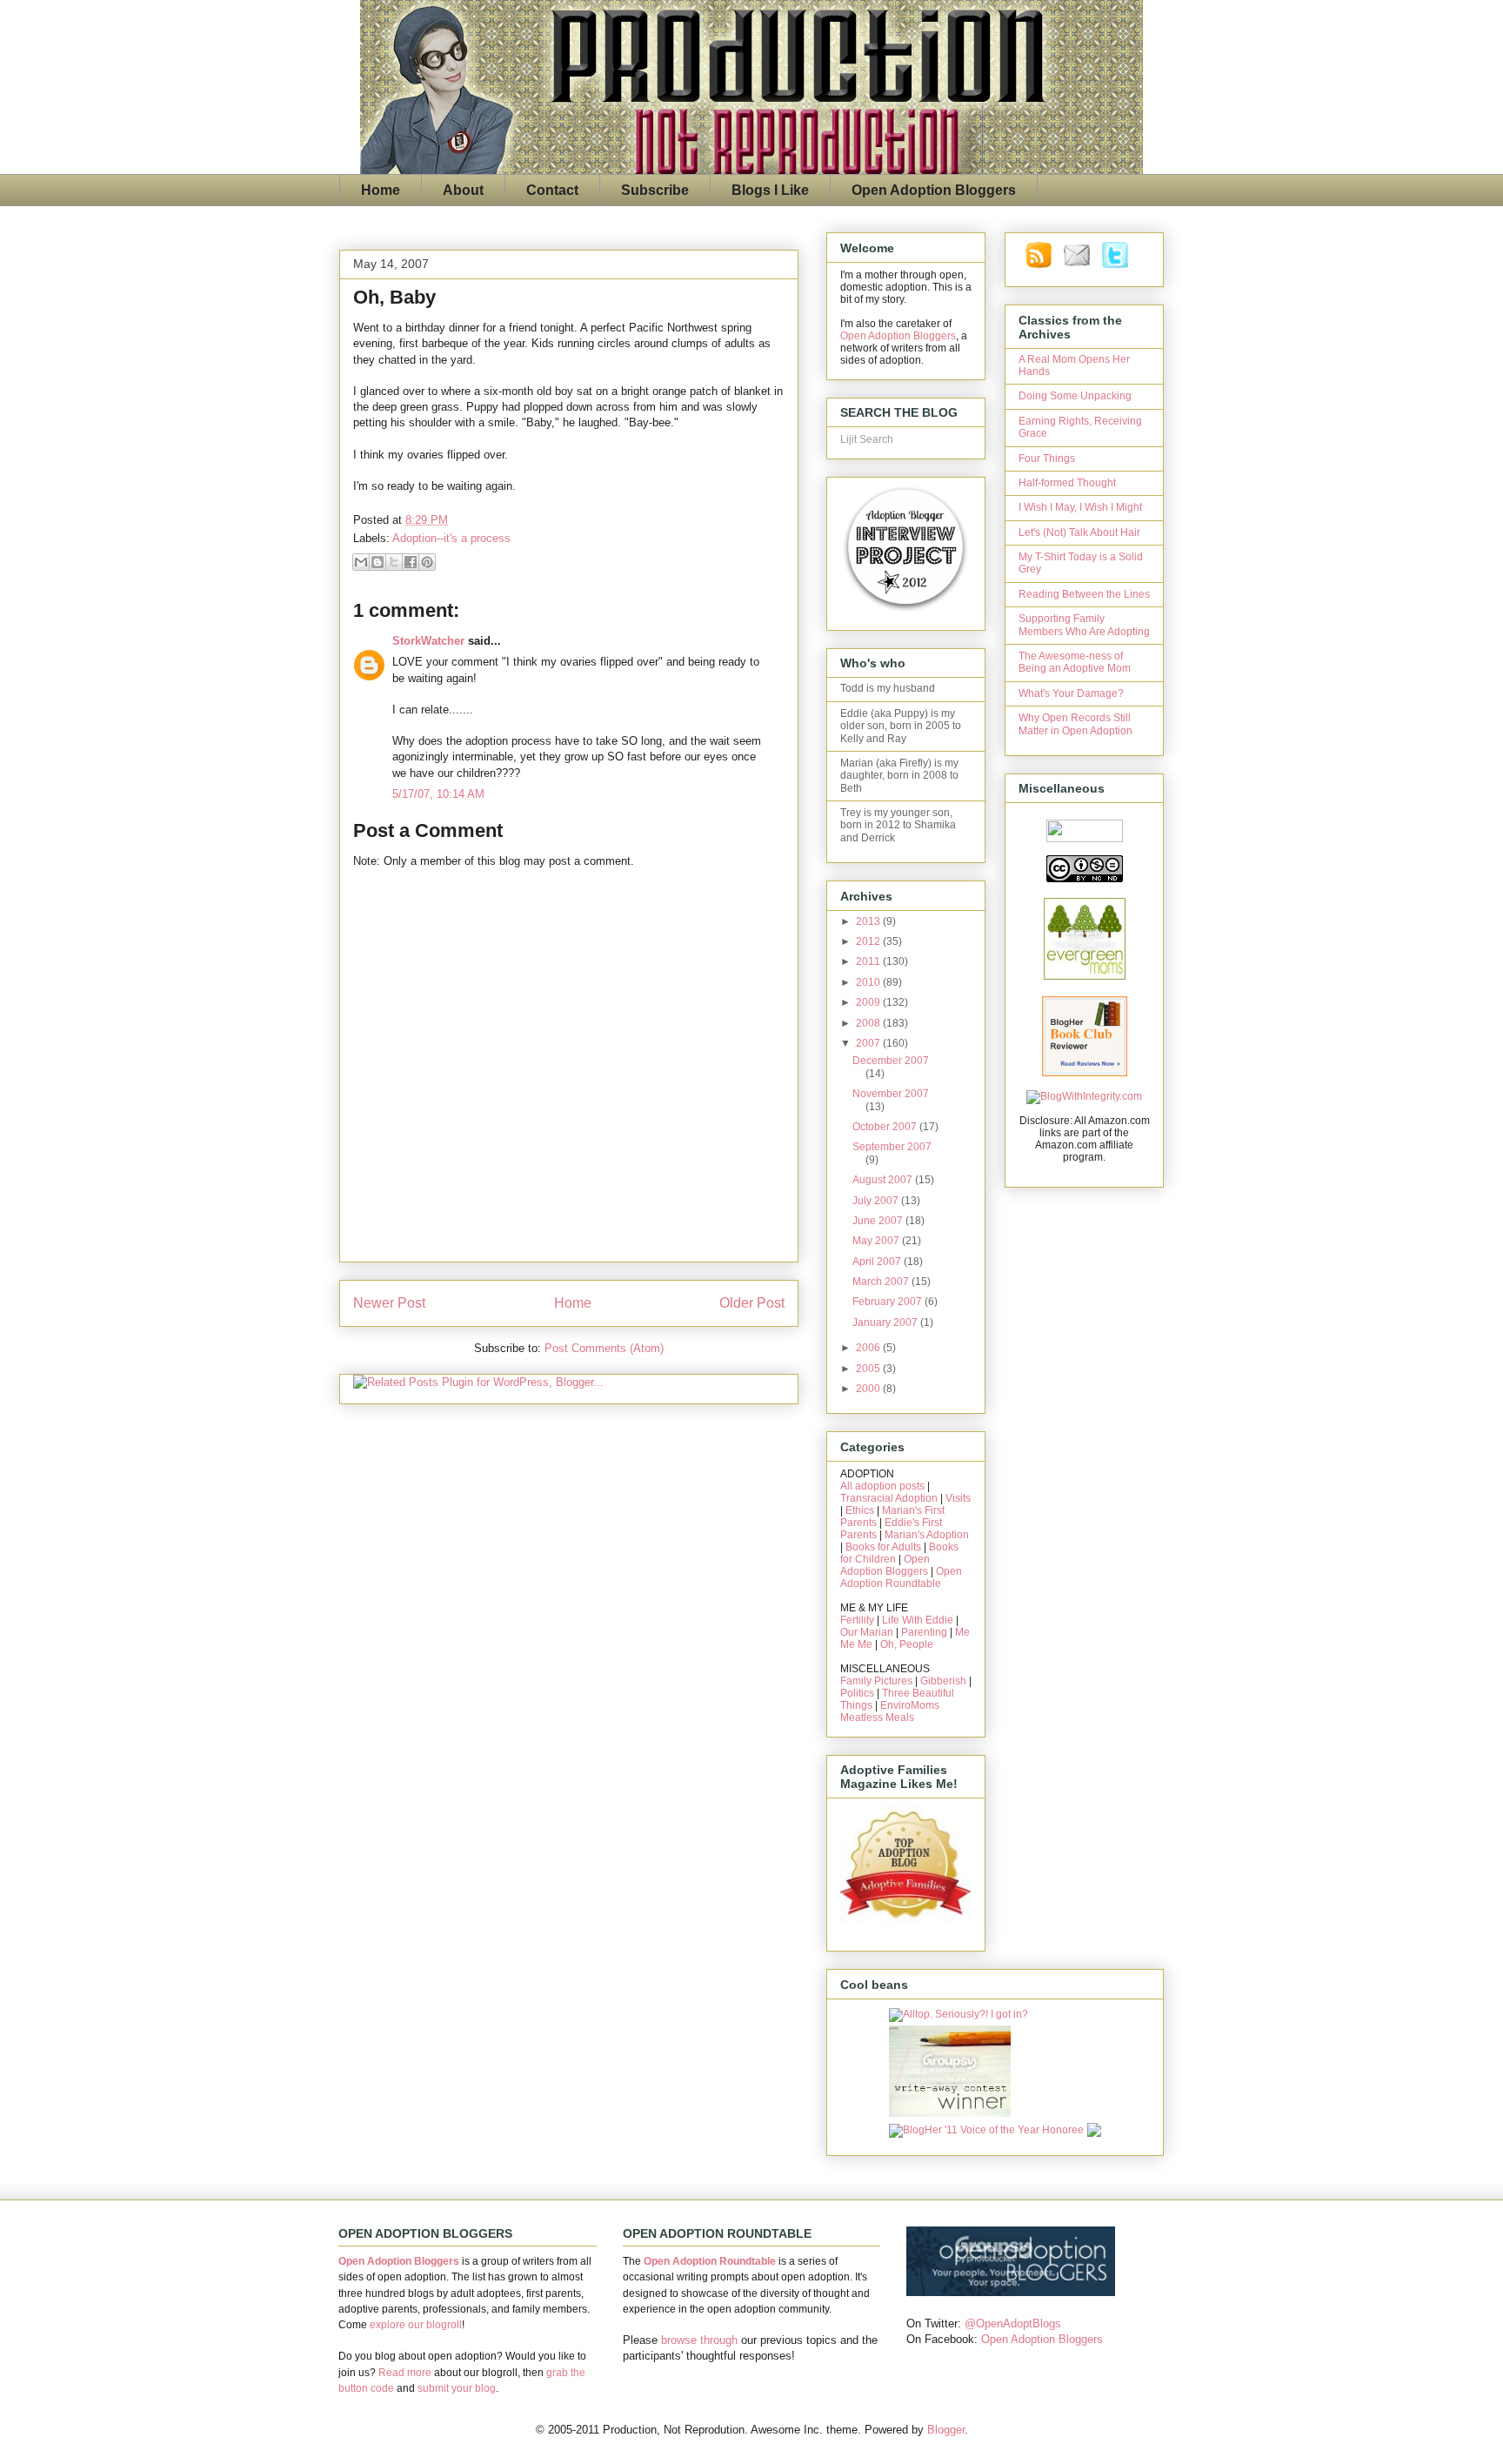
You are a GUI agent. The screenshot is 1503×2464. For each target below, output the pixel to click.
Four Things (1047, 459)
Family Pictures (876, 1681)
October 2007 (886, 1127)
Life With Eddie (918, 1620)
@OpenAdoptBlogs (1013, 2323)
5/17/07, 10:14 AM (438, 794)
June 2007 (879, 1221)
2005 (869, 1369)
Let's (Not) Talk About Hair (1079, 532)
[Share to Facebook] (411, 562)
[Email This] (361, 562)
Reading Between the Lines (1084, 594)
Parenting (924, 1632)
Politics (857, 1693)
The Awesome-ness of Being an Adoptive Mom (1075, 662)
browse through (699, 2340)
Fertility (857, 1620)
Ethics (860, 1510)
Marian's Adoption (927, 1535)
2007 (869, 1043)
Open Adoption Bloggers (934, 190)
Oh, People (907, 1644)
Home (381, 190)
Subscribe (655, 190)
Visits (958, 1498)
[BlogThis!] (377, 562)
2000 (869, 1389)
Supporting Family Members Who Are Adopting (1084, 625)
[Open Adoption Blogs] (1011, 2292)
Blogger (946, 2430)
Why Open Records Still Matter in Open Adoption (1075, 724)
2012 (869, 941)
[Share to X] (394, 562)
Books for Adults (883, 1547)
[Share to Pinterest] (427, 562)
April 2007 (878, 1262)
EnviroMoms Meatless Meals (890, 1711)
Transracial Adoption (889, 1498)
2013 (869, 921)
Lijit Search (867, 439)
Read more (405, 2373)
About (463, 190)
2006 (869, 1348)
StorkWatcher (428, 641)
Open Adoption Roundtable (901, 1577)
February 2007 (888, 1302)
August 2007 (884, 1180)
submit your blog (457, 2388)
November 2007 (891, 1094)
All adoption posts (882, 1486)
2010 (869, 982)
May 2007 (877, 1241)
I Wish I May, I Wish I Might (1080, 507)
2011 (869, 961)
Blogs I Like (770, 190)
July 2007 (877, 1201)
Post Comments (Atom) (604, 1348)
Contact (552, 190)
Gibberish (943, 1681)
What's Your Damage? (1071, 693)
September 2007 (892, 1147)
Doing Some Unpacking (1075, 396)
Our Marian (867, 1632)
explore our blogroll (416, 2325)
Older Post (752, 1303)
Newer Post (389, 1303)
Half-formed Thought (1067, 483)
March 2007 (882, 1282)
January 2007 (886, 1322)
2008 (869, 1023)
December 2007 (891, 1061)
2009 (869, 1002)
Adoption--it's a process (451, 538)
